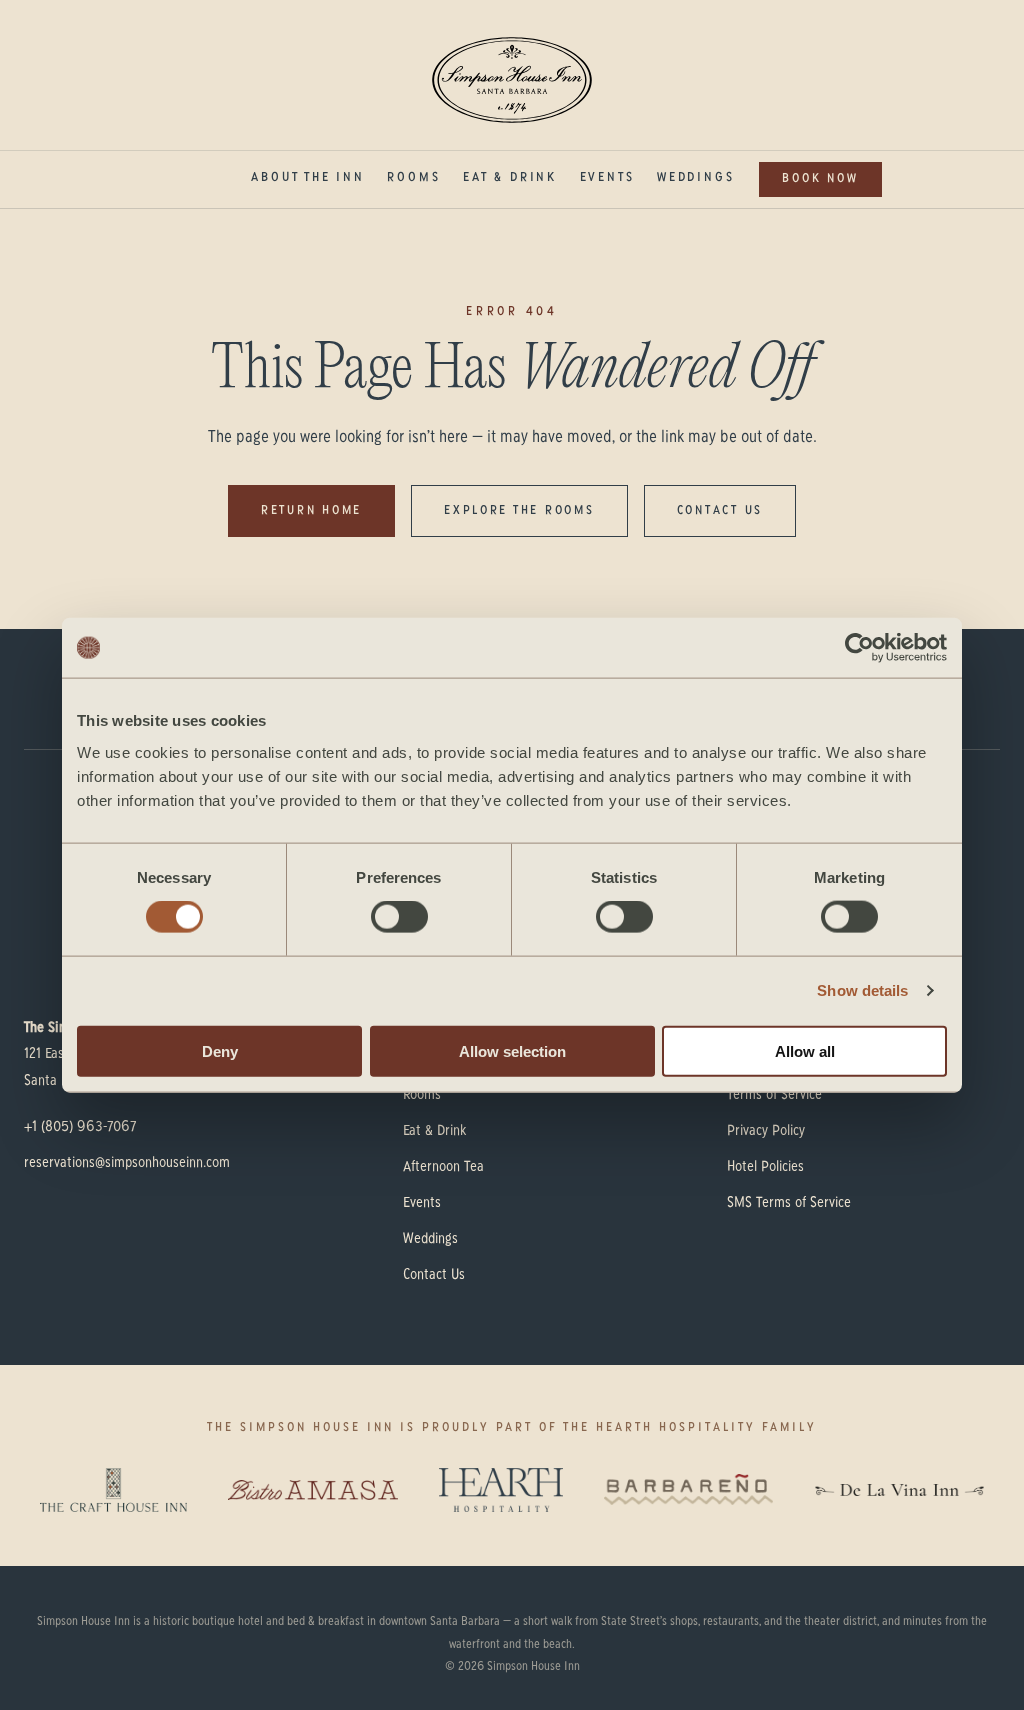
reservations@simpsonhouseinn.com (127, 1163)
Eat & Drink (510, 178)
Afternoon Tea (443, 1167)
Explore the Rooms (519, 511)
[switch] (399, 917)
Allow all (805, 1050)
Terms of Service (774, 1095)
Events (607, 178)
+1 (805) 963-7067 (80, 1127)
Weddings (696, 178)
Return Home (311, 511)
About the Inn (308, 178)
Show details (862, 990)
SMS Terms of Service (789, 1203)
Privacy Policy (766, 1131)
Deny (220, 1050)
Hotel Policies (765, 1167)
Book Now (820, 179)
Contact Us (720, 511)
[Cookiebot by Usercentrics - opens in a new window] (859, 648)
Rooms (413, 178)
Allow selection (512, 1050)
